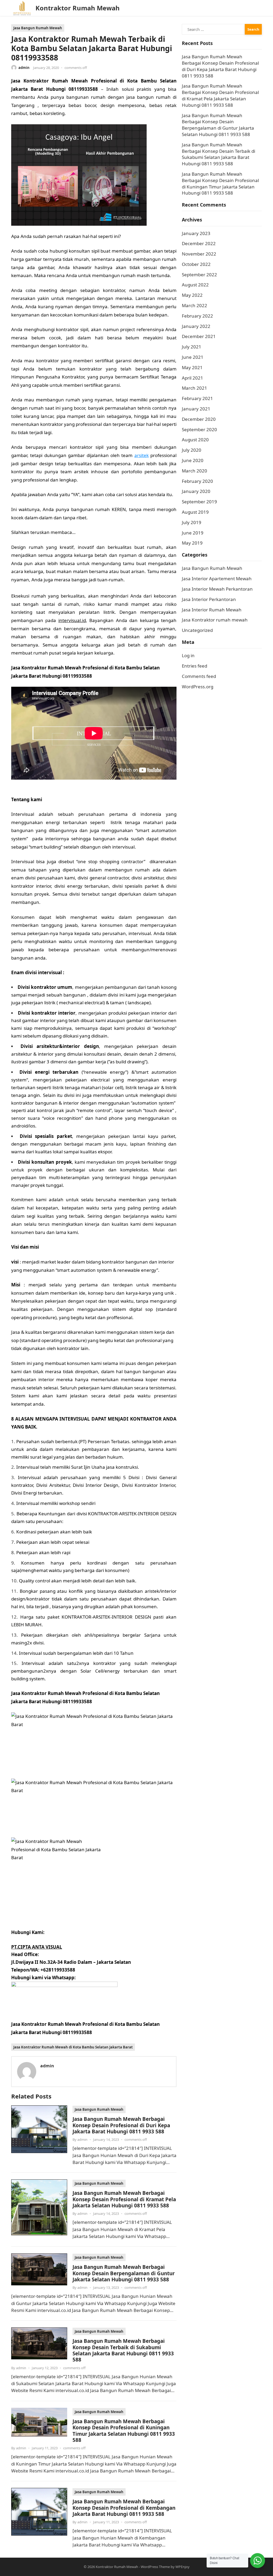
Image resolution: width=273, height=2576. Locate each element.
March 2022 (194, 305)
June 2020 (193, 460)
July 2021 (192, 347)
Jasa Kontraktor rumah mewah (215, 620)
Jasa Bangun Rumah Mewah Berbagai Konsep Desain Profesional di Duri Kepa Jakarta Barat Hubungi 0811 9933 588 (121, 2125)
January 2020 (196, 491)
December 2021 (199, 336)
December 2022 (199, 243)
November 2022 (199, 254)
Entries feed (194, 666)
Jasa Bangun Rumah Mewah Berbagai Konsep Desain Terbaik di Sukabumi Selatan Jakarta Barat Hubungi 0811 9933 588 (123, 2350)
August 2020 (195, 440)
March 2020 (194, 471)
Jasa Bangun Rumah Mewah (38, 28)
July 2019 (192, 522)
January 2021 (196, 409)
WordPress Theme (155, 2567)
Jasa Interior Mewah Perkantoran (217, 589)
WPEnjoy (182, 2567)
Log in (188, 655)
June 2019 (193, 533)
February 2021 (197, 398)
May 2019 (192, 543)
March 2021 (194, 388)
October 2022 (196, 264)
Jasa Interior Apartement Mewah (217, 579)
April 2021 (192, 378)
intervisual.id (72, 620)
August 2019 (195, 512)
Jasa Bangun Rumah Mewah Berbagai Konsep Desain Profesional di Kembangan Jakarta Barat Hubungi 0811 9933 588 (124, 2508)
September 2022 (199, 275)
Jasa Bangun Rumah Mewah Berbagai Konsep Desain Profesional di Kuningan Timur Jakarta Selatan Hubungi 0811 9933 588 (124, 2431)
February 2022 (197, 316)
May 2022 (192, 295)
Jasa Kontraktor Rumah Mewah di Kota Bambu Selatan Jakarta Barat (73, 2047)
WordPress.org (198, 687)
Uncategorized (197, 630)
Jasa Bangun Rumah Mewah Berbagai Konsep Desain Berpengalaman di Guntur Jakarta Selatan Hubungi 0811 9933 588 (124, 2273)
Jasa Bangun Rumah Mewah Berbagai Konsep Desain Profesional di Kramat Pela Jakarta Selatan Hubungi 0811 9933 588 (124, 2199)
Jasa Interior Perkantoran (209, 599)
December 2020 (199, 419)
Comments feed (199, 676)
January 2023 (196, 233)
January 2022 (196, 326)
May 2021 (192, 367)
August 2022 (195, 285)
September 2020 (199, 429)
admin (24, 68)
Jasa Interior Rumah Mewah (212, 610)
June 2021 (193, 357)
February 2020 (197, 481)
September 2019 (199, 502)
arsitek (142, 455)
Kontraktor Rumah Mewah (78, 8)
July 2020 (192, 450)
